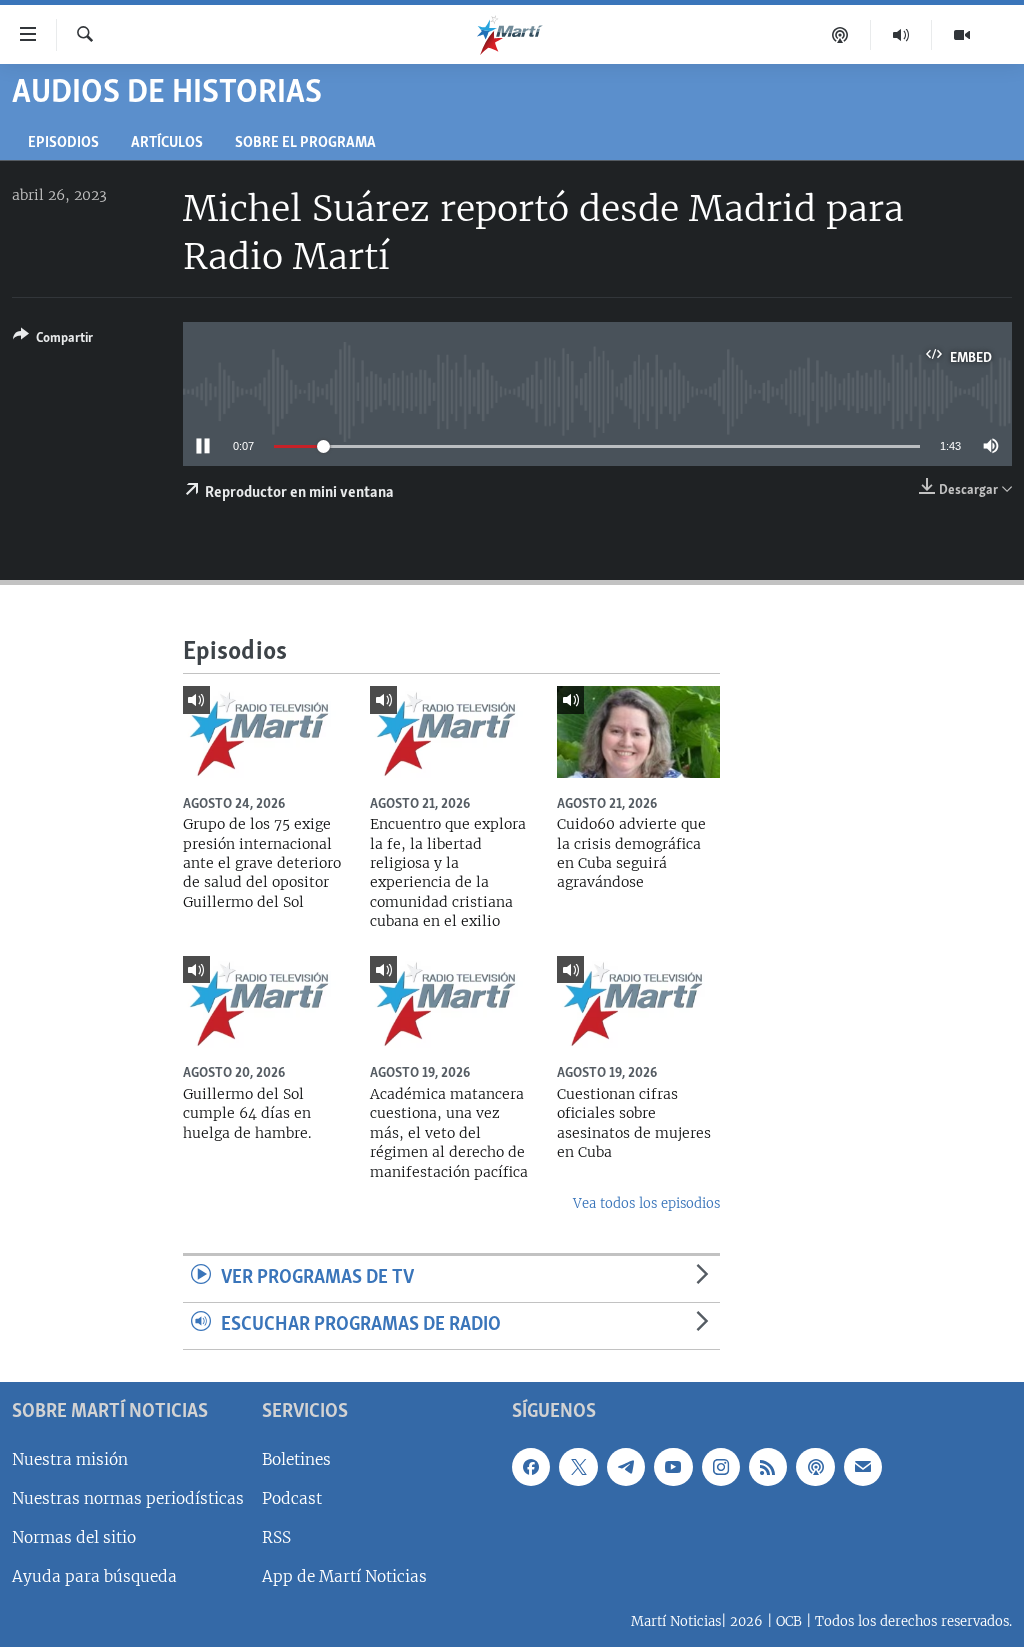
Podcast (292, 1498)
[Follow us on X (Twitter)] (578, 1467)
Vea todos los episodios (646, 1203)
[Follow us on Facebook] (531, 1467)
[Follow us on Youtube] (673, 1467)
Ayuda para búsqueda (94, 1576)
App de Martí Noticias (344, 1576)
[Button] (53, 341)
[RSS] (768, 1467)
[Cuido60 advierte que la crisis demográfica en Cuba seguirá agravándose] (638, 732)
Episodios (63, 143)
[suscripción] (863, 1467)
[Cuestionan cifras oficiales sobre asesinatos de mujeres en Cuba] (638, 1002)
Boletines (296, 1459)
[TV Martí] (962, 35)
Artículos (167, 143)
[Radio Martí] (901, 35)
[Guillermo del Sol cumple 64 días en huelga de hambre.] (264, 1002)
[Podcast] (840, 35)
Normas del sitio (74, 1537)
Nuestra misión (70, 1459)
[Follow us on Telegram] (626, 1467)
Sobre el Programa (305, 143)
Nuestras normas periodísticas (128, 1498)
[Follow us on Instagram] (721, 1467)
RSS (276, 1537)
